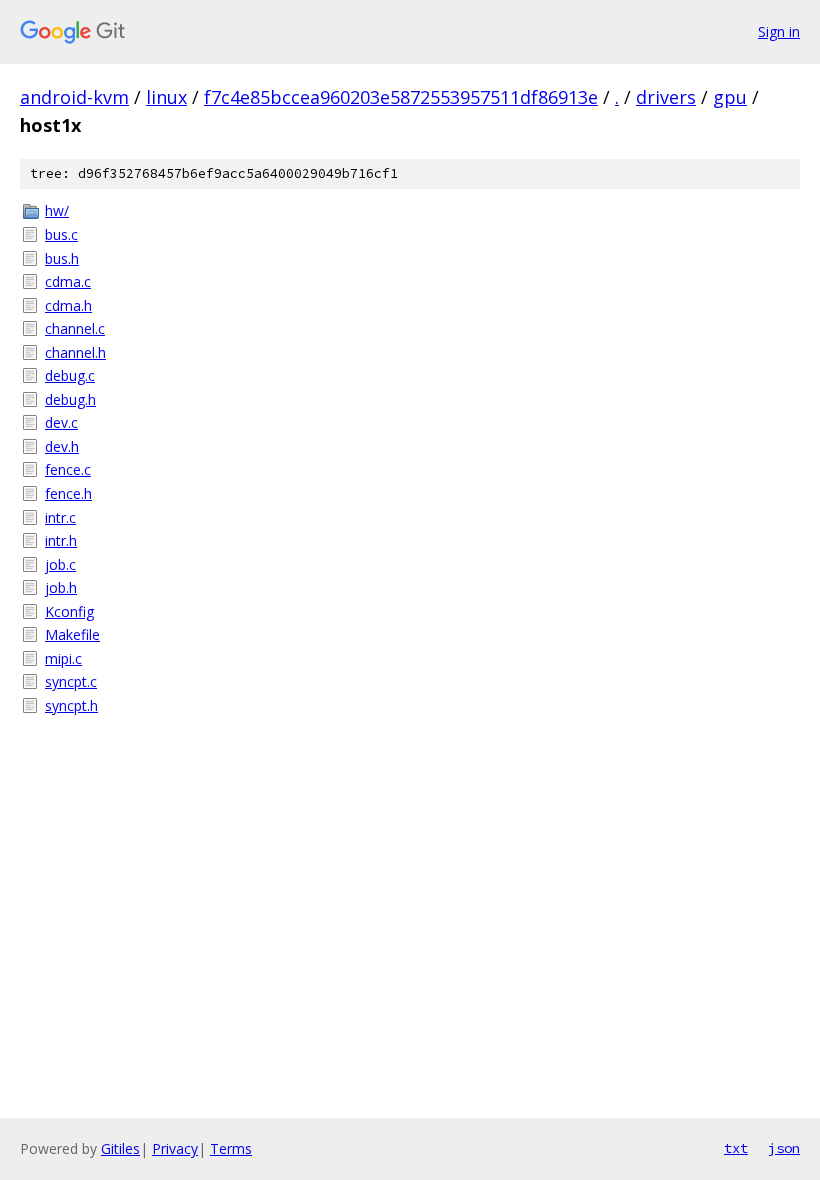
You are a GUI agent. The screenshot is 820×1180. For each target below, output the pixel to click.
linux (166, 97)
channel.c (75, 328)
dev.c (61, 422)
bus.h (62, 258)
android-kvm (74, 97)
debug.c (70, 375)
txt (736, 1148)
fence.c (68, 469)
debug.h (70, 399)
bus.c (61, 234)
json (784, 1148)
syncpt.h (71, 705)
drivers (666, 97)
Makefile (72, 634)
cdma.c (68, 281)
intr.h (61, 540)
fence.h (68, 493)
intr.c (60, 517)
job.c (60, 564)
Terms (231, 1148)
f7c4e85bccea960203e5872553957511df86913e (401, 97)
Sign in (779, 31)
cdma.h (68, 305)
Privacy (175, 1148)
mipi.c (63, 658)
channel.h (75, 352)
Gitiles (120, 1148)
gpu (730, 97)
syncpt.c (71, 681)
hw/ (57, 210)
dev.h (62, 446)
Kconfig (69, 611)
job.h (61, 587)
